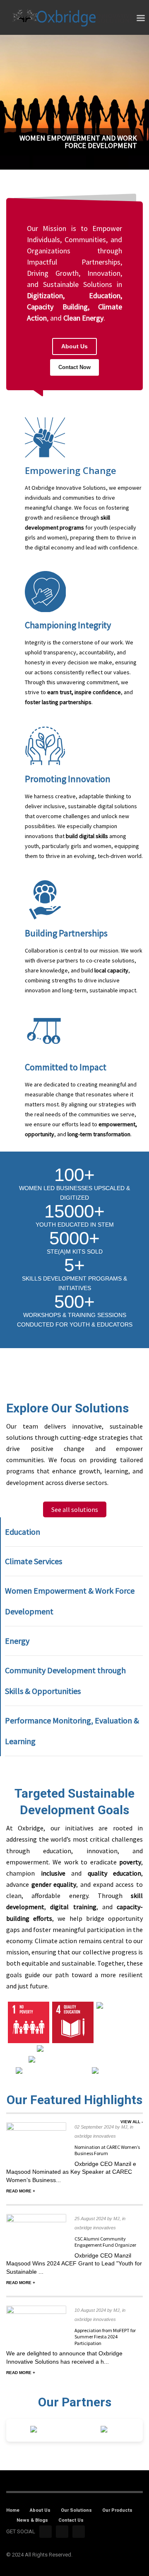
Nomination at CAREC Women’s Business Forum (107, 2150)
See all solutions (75, 1509)
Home (13, 2510)
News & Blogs (32, 2520)
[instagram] (62, 2532)
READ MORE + (21, 2191)
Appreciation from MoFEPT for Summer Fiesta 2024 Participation (105, 2337)
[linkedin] (79, 2532)
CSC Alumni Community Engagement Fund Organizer (105, 2242)
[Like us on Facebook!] (46, 2532)
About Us (74, 346)
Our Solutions (76, 2510)
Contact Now (74, 367)
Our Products (117, 2510)
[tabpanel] (74, 103)
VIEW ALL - (132, 2122)
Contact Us (71, 2520)
